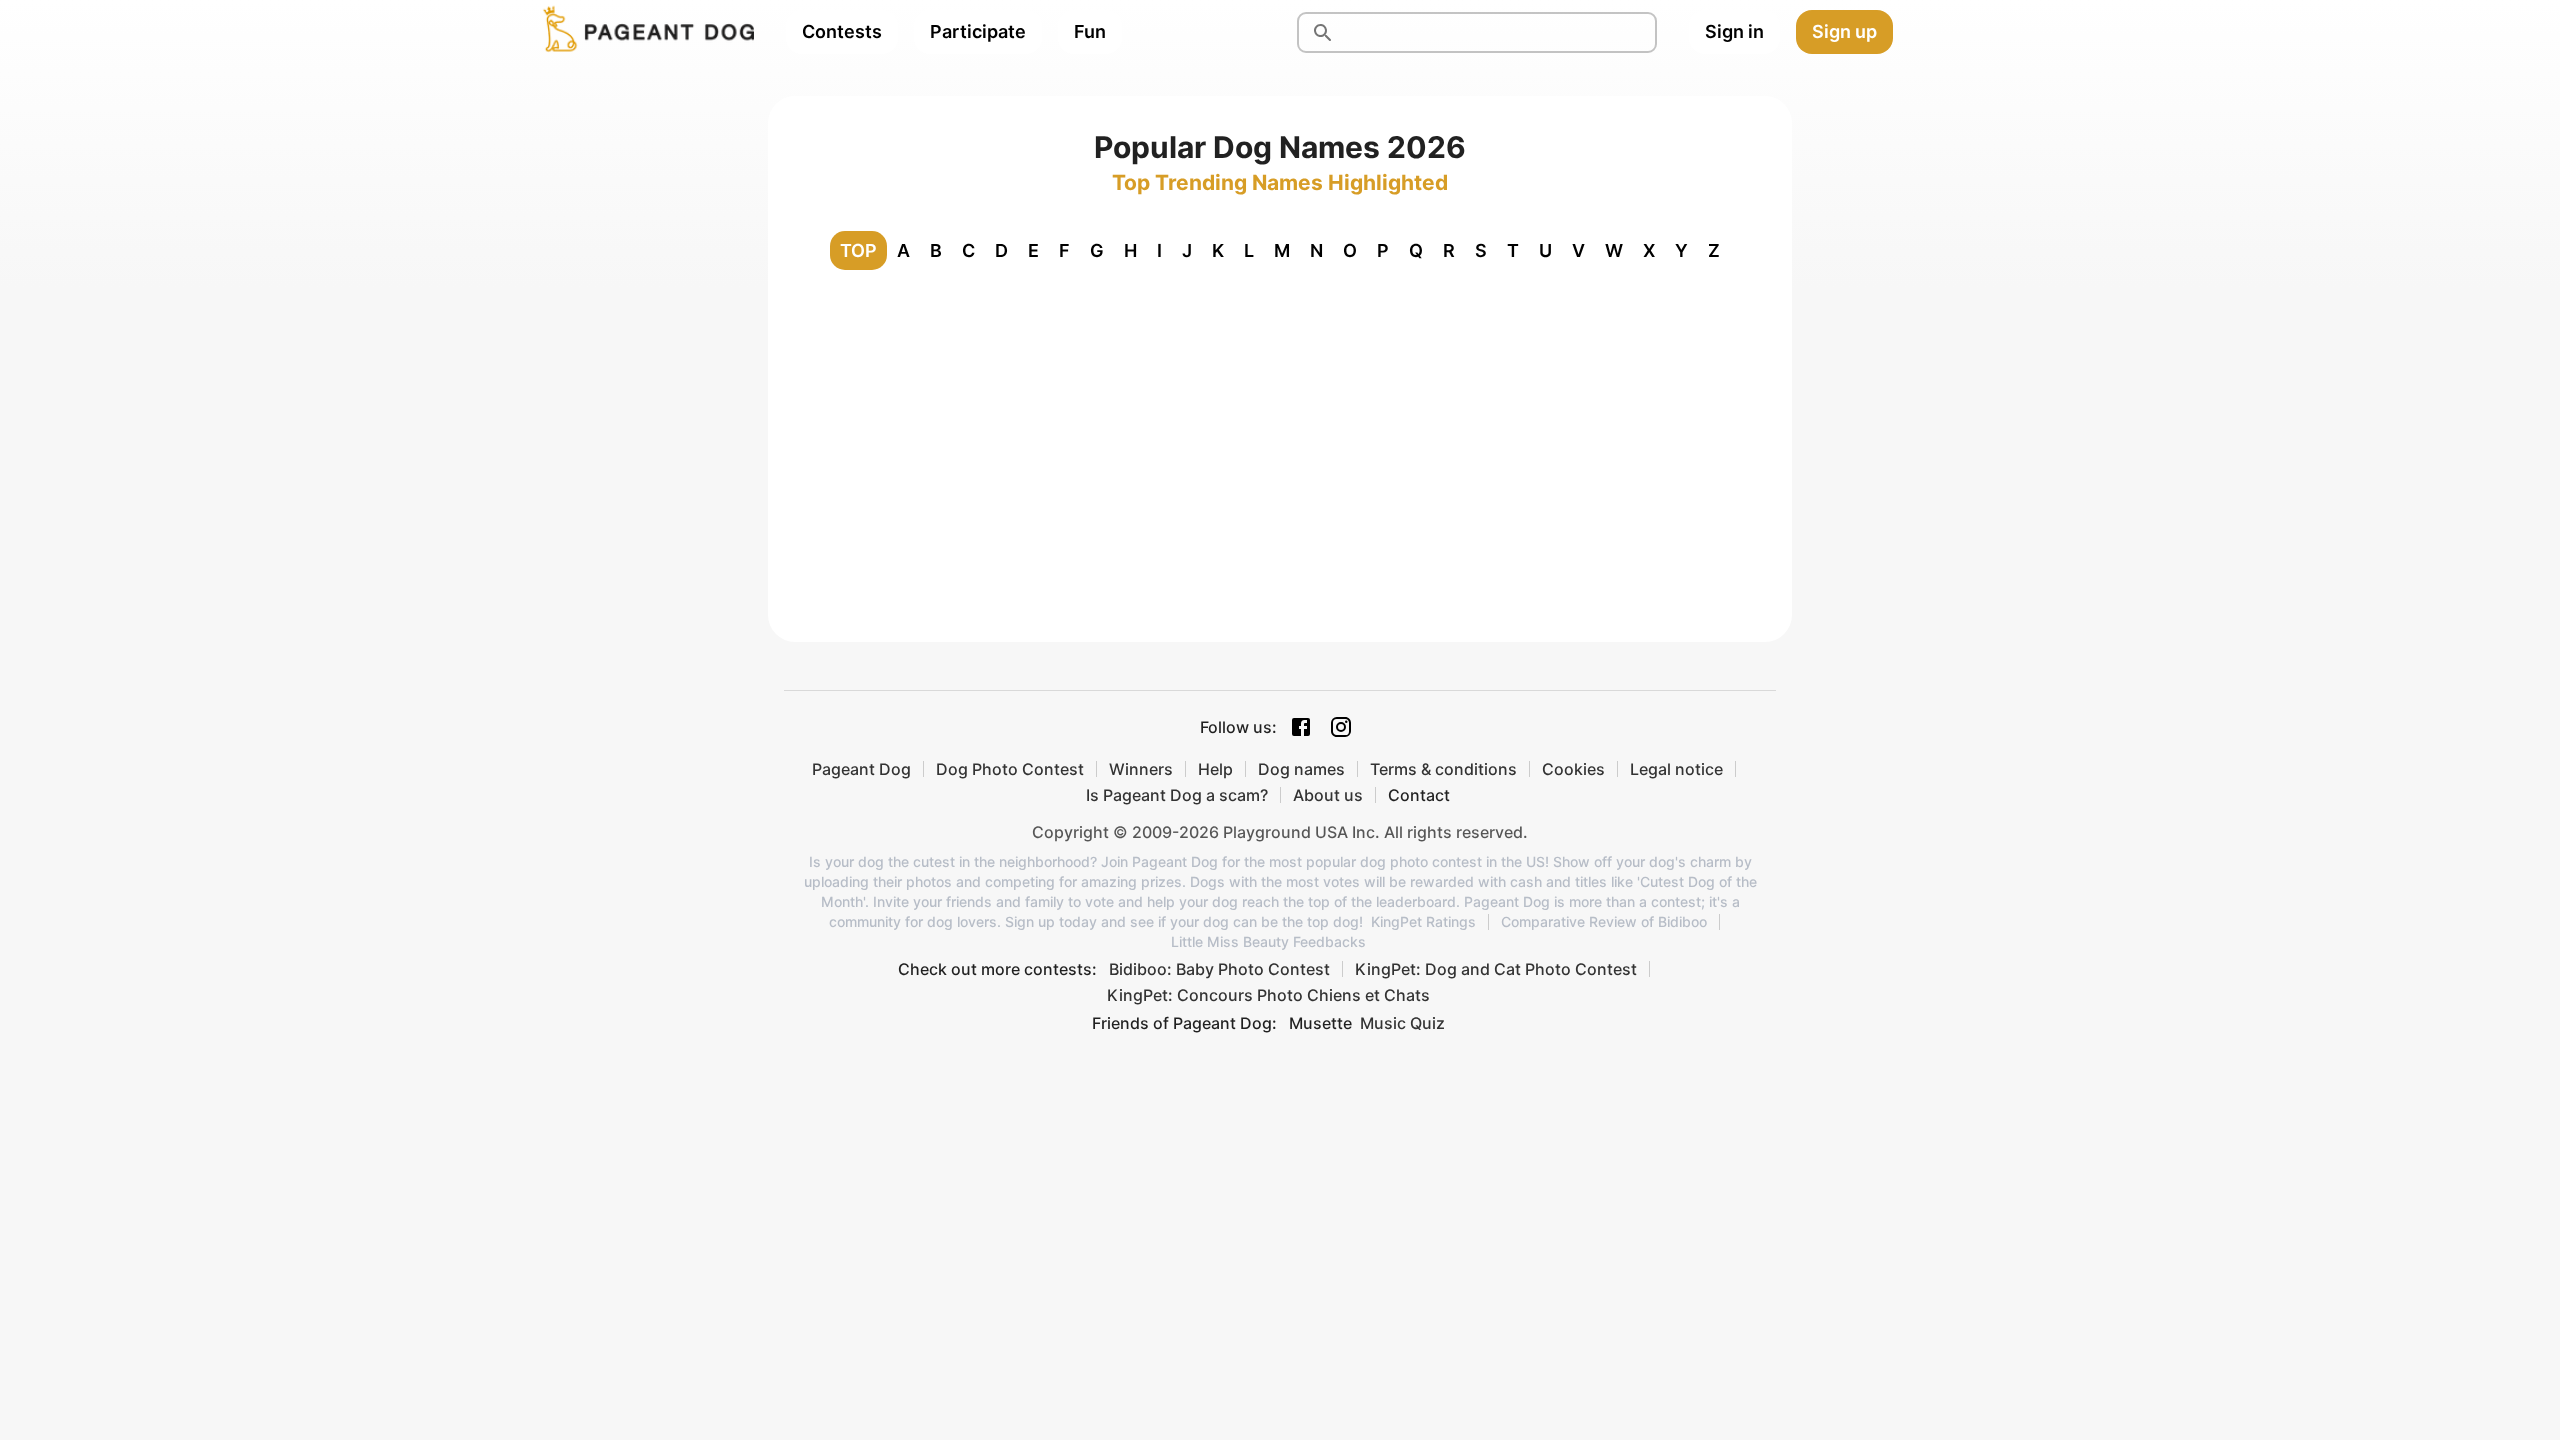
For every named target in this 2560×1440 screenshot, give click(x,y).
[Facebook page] (1301, 727)
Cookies (1573, 769)
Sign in (1734, 31)
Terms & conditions (1443, 769)
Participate (978, 31)
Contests (842, 31)
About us (1328, 795)
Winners (1141, 769)
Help (1215, 769)
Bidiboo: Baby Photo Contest (1219, 969)
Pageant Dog (861, 769)
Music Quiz (1402, 1023)
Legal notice (1676, 769)
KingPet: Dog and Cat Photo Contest (1496, 969)
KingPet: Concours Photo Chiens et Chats (1268, 995)
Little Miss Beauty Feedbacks (1268, 942)
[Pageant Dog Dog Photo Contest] (645, 32)
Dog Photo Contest (1010, 769)
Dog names (1301, 769)
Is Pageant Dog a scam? (1177, 795)
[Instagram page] (1341, 727)
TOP (858, 250)
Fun (1090, 31)
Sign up (1844, 31)
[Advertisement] (1280, 436)
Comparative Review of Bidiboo (1604, 922)
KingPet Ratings (1423, 922)
